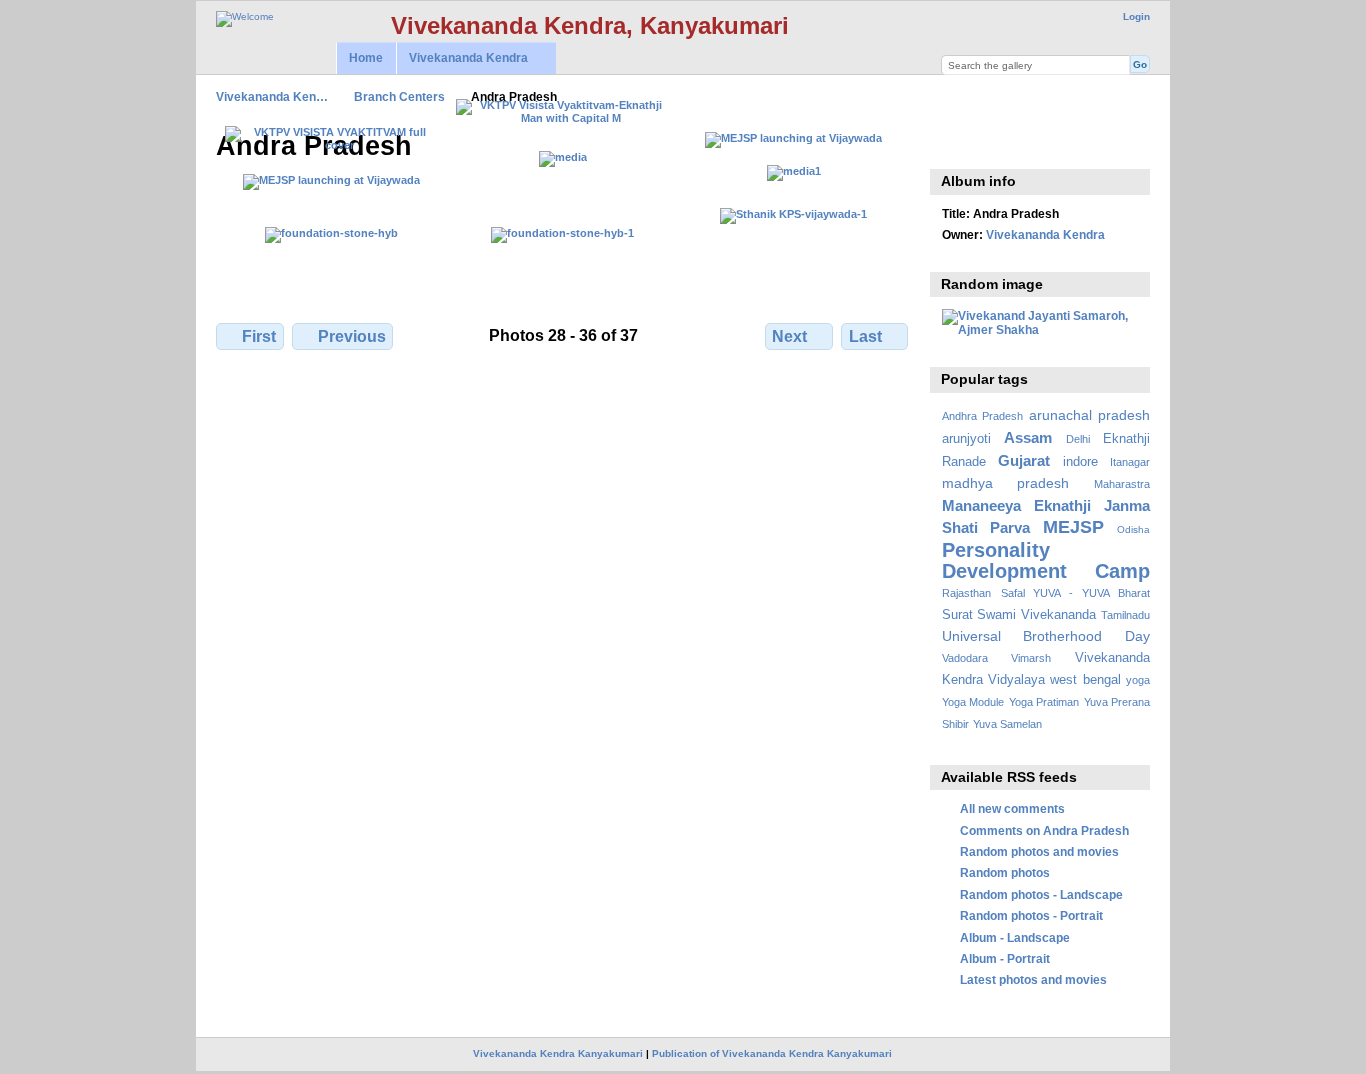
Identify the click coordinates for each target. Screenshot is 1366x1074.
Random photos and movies (1039, 851)
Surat (957, 615)
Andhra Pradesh (982, 416)
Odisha (1133, 529)
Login (1136, 16)
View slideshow (952, 144)
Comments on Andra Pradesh (1044, 830)
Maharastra (1122, 484)
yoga (1138, 680)
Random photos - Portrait (1031, 915)
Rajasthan (966, 593)
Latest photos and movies (1033, 979)
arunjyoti (966, 439)
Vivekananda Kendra (462, 58)
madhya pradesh (1006, 483)
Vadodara (965, 658)
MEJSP (1073, 526)
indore (1080, 462)
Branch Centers (399, 96)
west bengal (1085, 680)
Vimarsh (1031, 658)
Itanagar (1130, 462)
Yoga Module (973, 702)
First (259, 336)
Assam (1028, 437)
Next (789, 336)
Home (366, 58)
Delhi (1078, 439)
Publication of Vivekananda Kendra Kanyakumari (772, 1053)
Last (865, 336)
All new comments (1012, 808)
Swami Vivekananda (1036, 615)
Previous (352, 336)
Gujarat (1024, 460)
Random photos (1005, 872)
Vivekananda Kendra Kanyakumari (558, 1053)
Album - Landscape (1015, 937)
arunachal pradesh (1089, 415)
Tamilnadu (1125, 615)
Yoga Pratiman (1044, 702)
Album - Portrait (1005, 958)
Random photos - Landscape (1041, 894)
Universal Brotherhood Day (1046, 636)
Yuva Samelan (1007, 724)
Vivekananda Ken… (272, 96)
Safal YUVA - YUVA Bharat (1075, 593)
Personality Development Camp (1046, 560)
